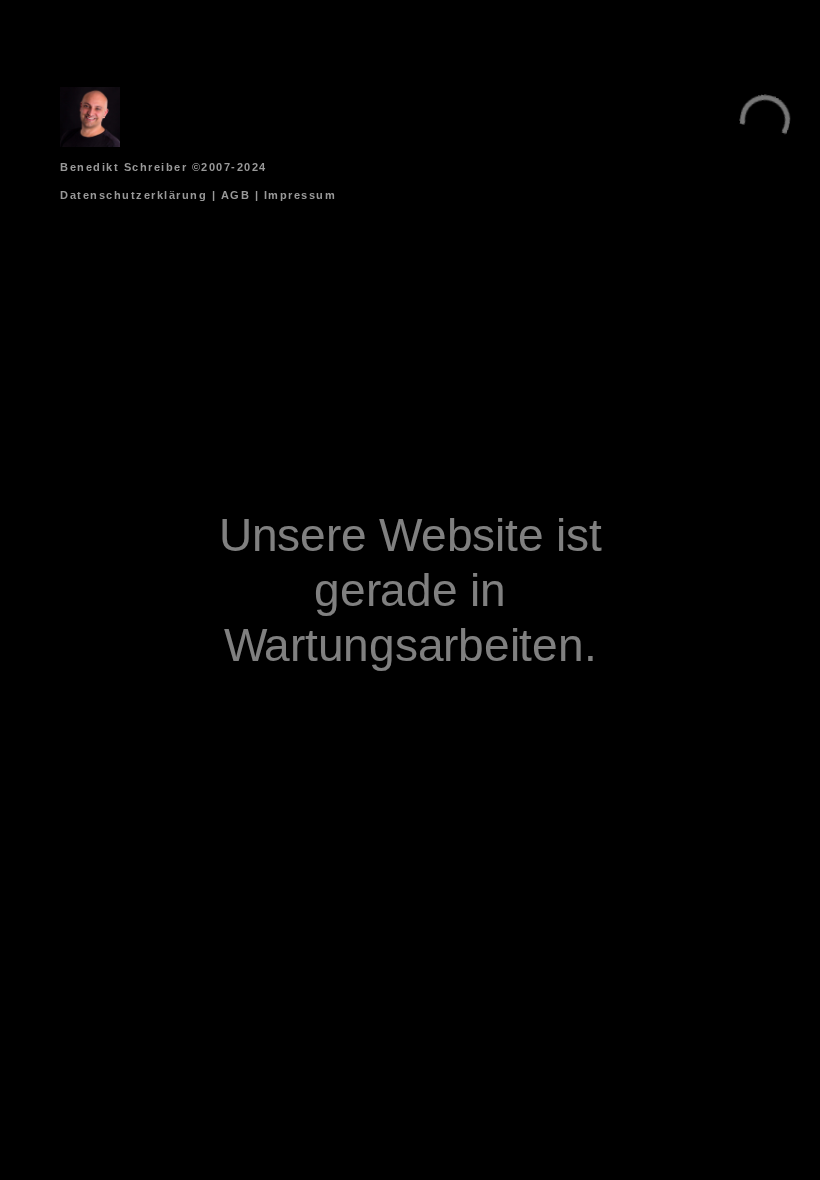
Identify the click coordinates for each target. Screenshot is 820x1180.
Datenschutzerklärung (133, 195)
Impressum (300, 195)
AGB (236, 195)
